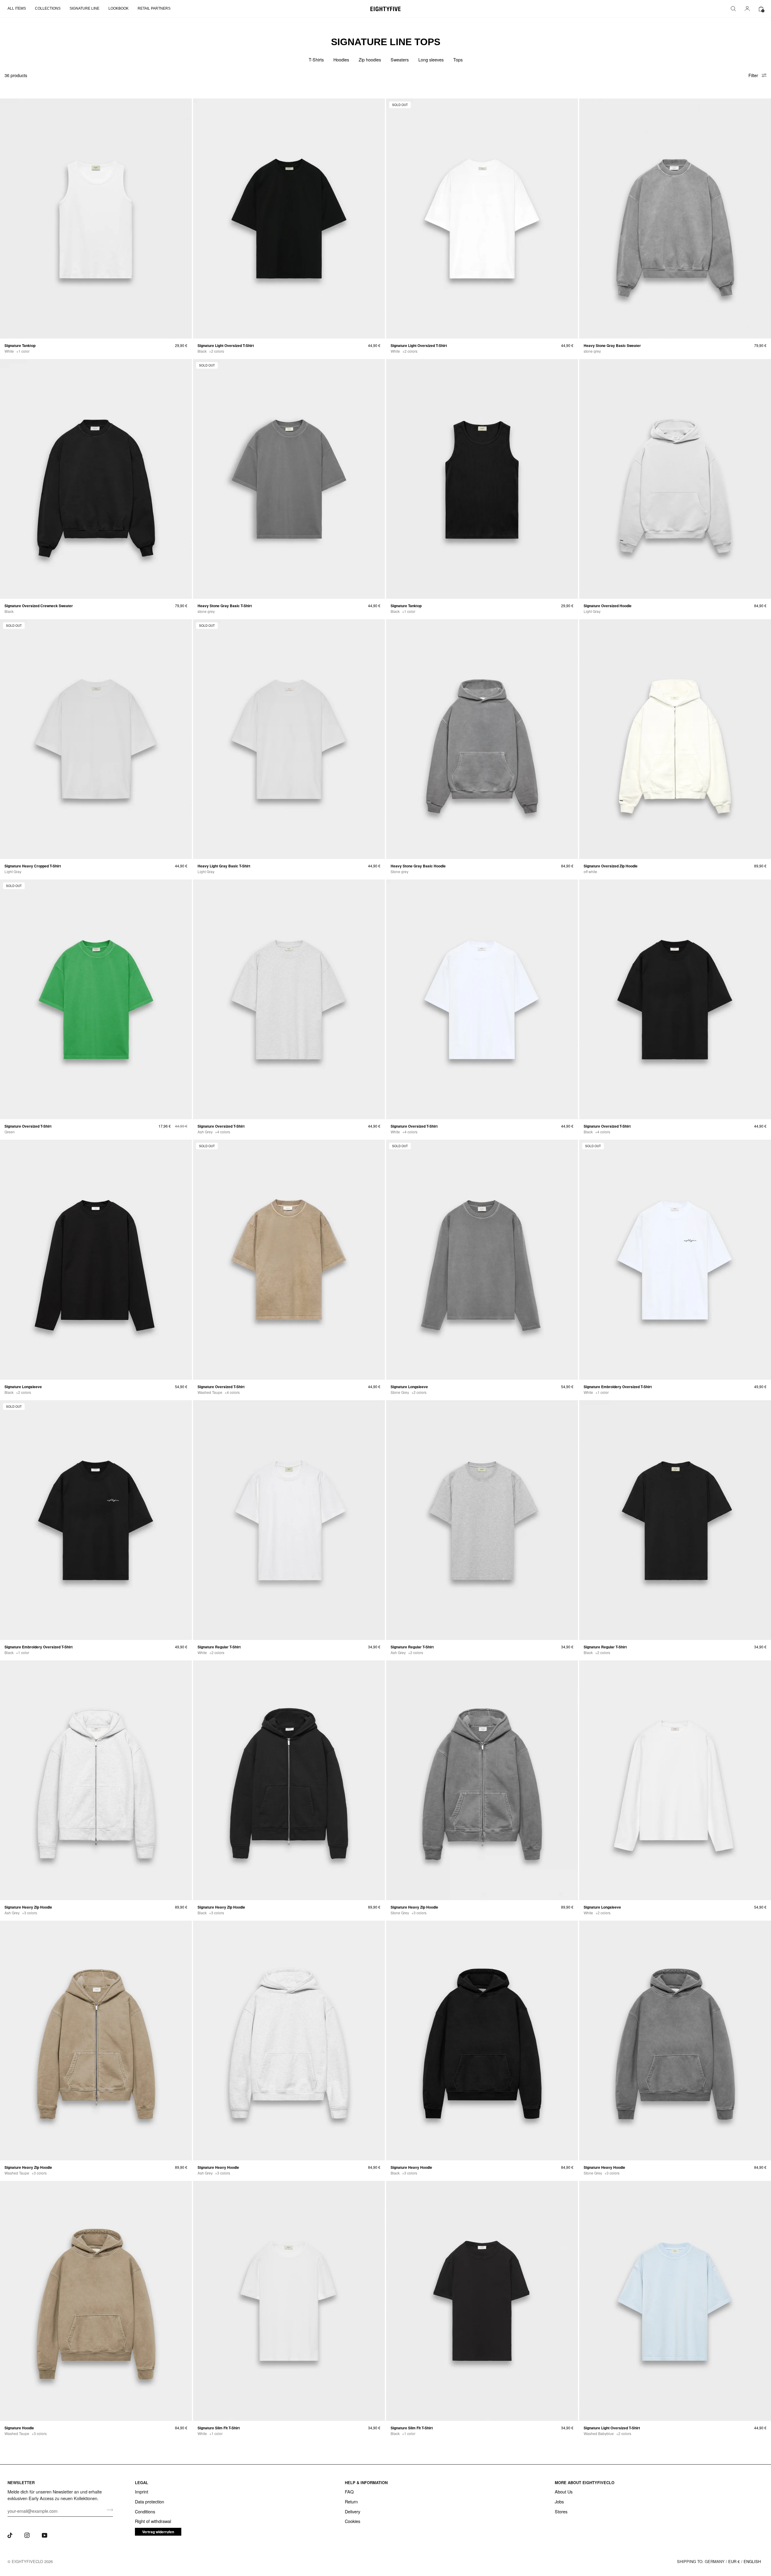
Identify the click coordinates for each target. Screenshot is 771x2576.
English (752, 2561)
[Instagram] (27, 2535)
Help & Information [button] (366, 2482)
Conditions (145, 2511)
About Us (564, 2492)
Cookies (353, 2521)
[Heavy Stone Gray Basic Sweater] (675, 218)
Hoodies (341, 59)
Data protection (150, 2501)
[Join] (108, 2510)
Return (351, 2501)
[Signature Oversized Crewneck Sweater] (96, 479)
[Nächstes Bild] (185, 218)
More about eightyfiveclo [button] (585, 2482)
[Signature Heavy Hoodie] (289, 2041)
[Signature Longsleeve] (96, 1260)
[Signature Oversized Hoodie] (675, 479)
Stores (561, 2511)
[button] (19, 9)
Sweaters (400, 59)
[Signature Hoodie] (96, 2301)
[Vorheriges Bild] (7, 218)
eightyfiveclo (27, 2561)
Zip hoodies (370, 59)
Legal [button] (142, 2482)
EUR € (734, 2561)
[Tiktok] (10, 2535)
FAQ (349, 2492)
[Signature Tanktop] (96, 218)
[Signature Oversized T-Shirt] (289, 999)
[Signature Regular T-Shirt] (289, 1520)
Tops (458, 59)
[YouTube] (45, 2535)
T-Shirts (316, 59)
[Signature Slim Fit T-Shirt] (289, 2301)
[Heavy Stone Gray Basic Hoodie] (482, 739)
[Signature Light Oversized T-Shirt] (289, 218)
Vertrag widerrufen (158, 2532)
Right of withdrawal (153, 2521)
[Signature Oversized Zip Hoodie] (675, 739)
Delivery (353, 2511)
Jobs (559, 2501)
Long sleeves (431, 59)
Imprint (142, 2492)
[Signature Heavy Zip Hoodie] (96, 1780)
